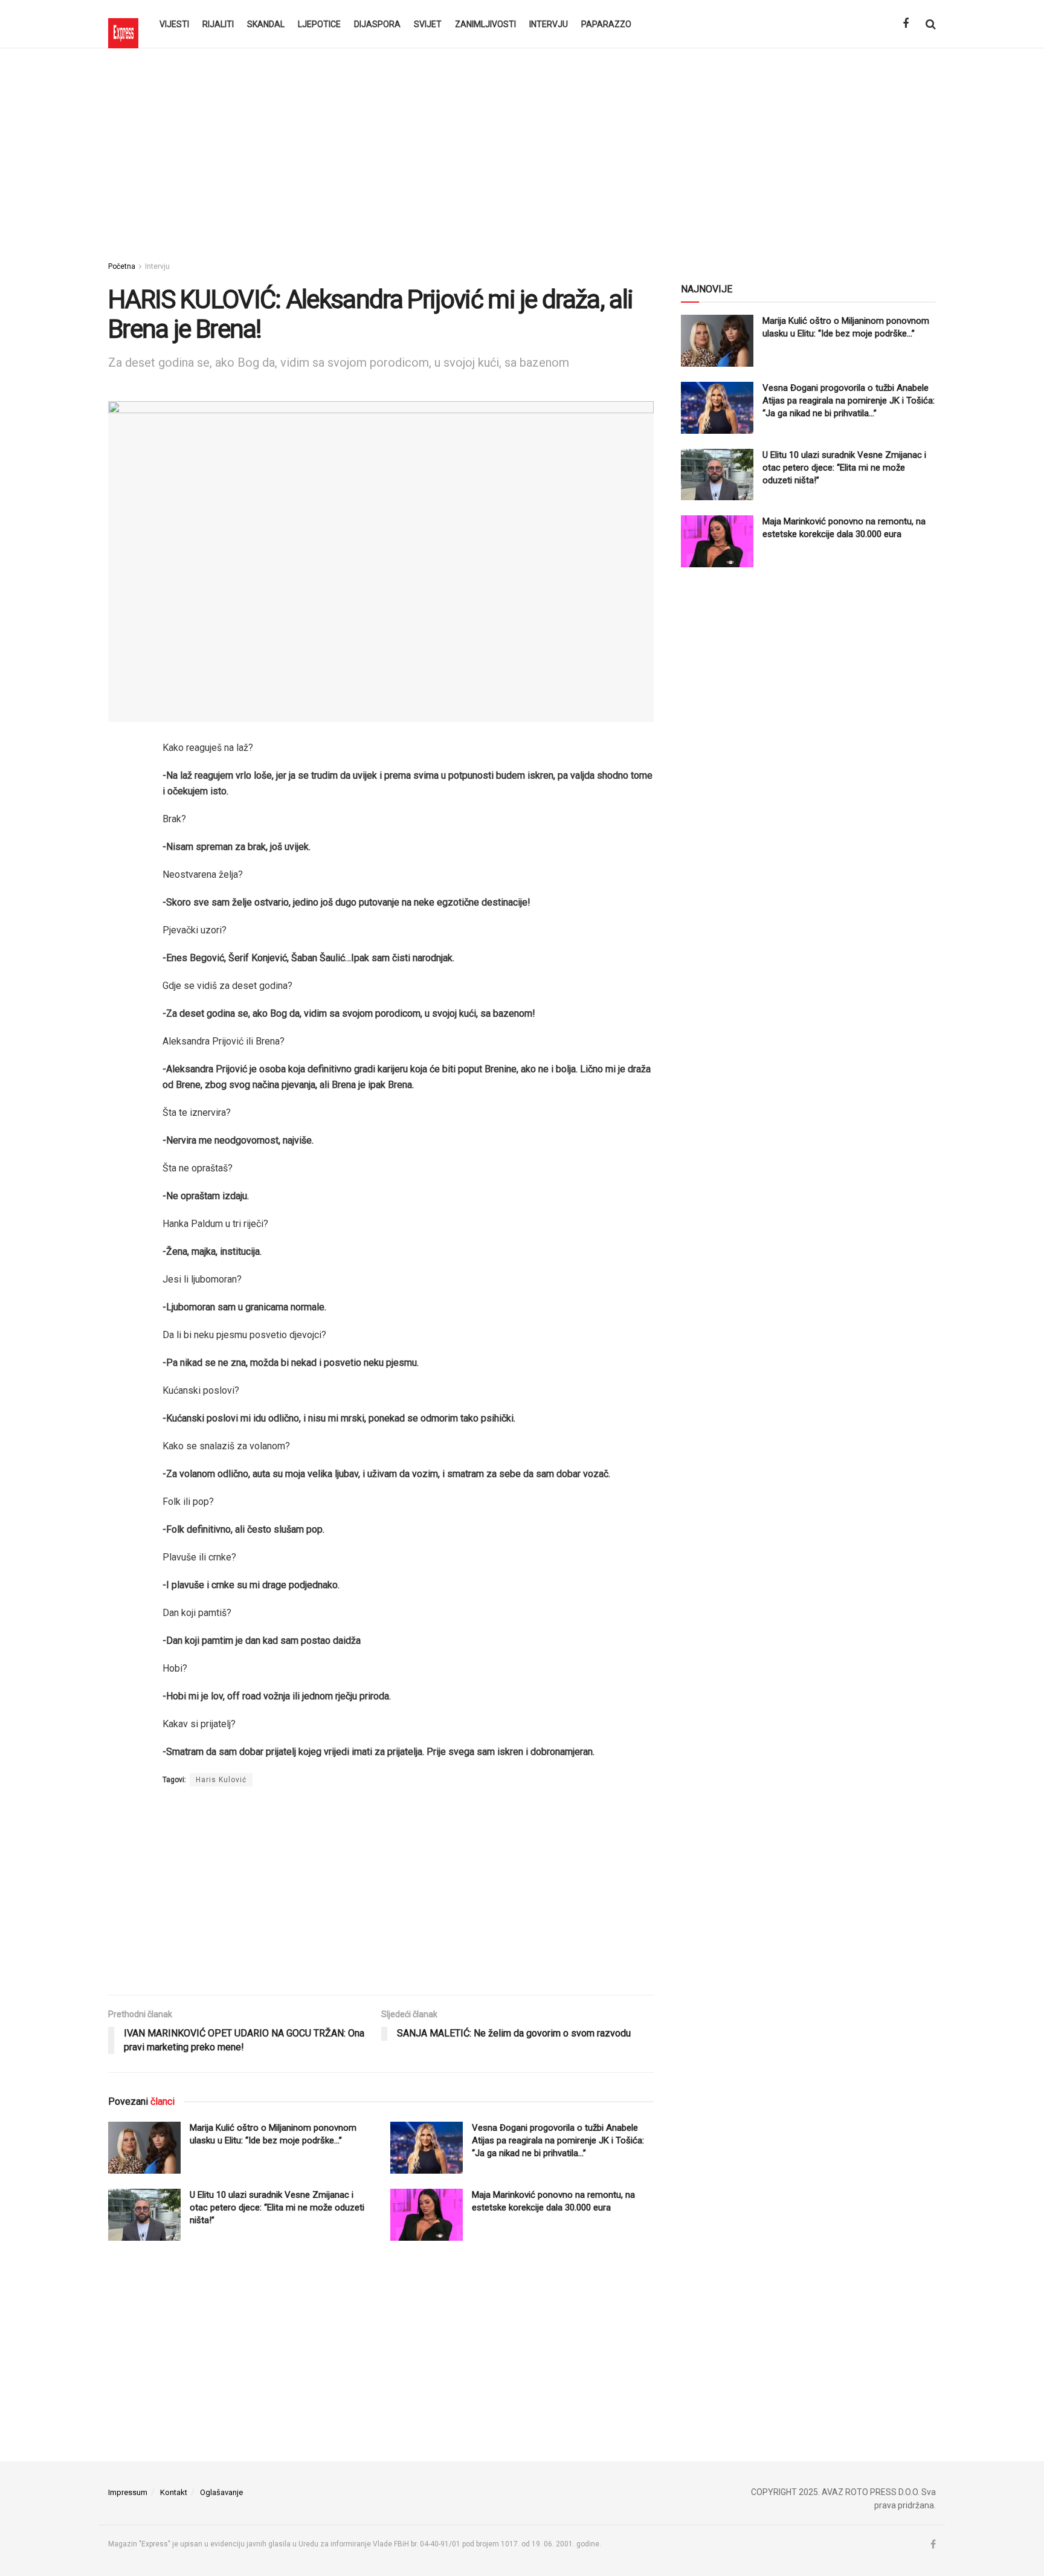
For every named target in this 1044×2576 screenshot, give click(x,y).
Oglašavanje (221, 2492)
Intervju (549, 24)
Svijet (428, 24)
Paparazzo (606, 24)
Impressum (128, 2492)
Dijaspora (377, 24)
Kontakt (174, 2492)
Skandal (266, 24)
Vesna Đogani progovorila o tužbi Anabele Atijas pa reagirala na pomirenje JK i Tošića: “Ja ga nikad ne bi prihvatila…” (558, 2140)
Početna (122, 266)
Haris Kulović (221, 1780)
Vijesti (174, 24)
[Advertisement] (522, 151)
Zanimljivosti (485, 24)
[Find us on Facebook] (906, 24)
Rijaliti (218, 24)
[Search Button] (931, 24)
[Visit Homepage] (123, 24)
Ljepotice (319, 24)
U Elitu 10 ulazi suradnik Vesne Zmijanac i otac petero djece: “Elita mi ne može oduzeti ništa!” (277, 2207)
